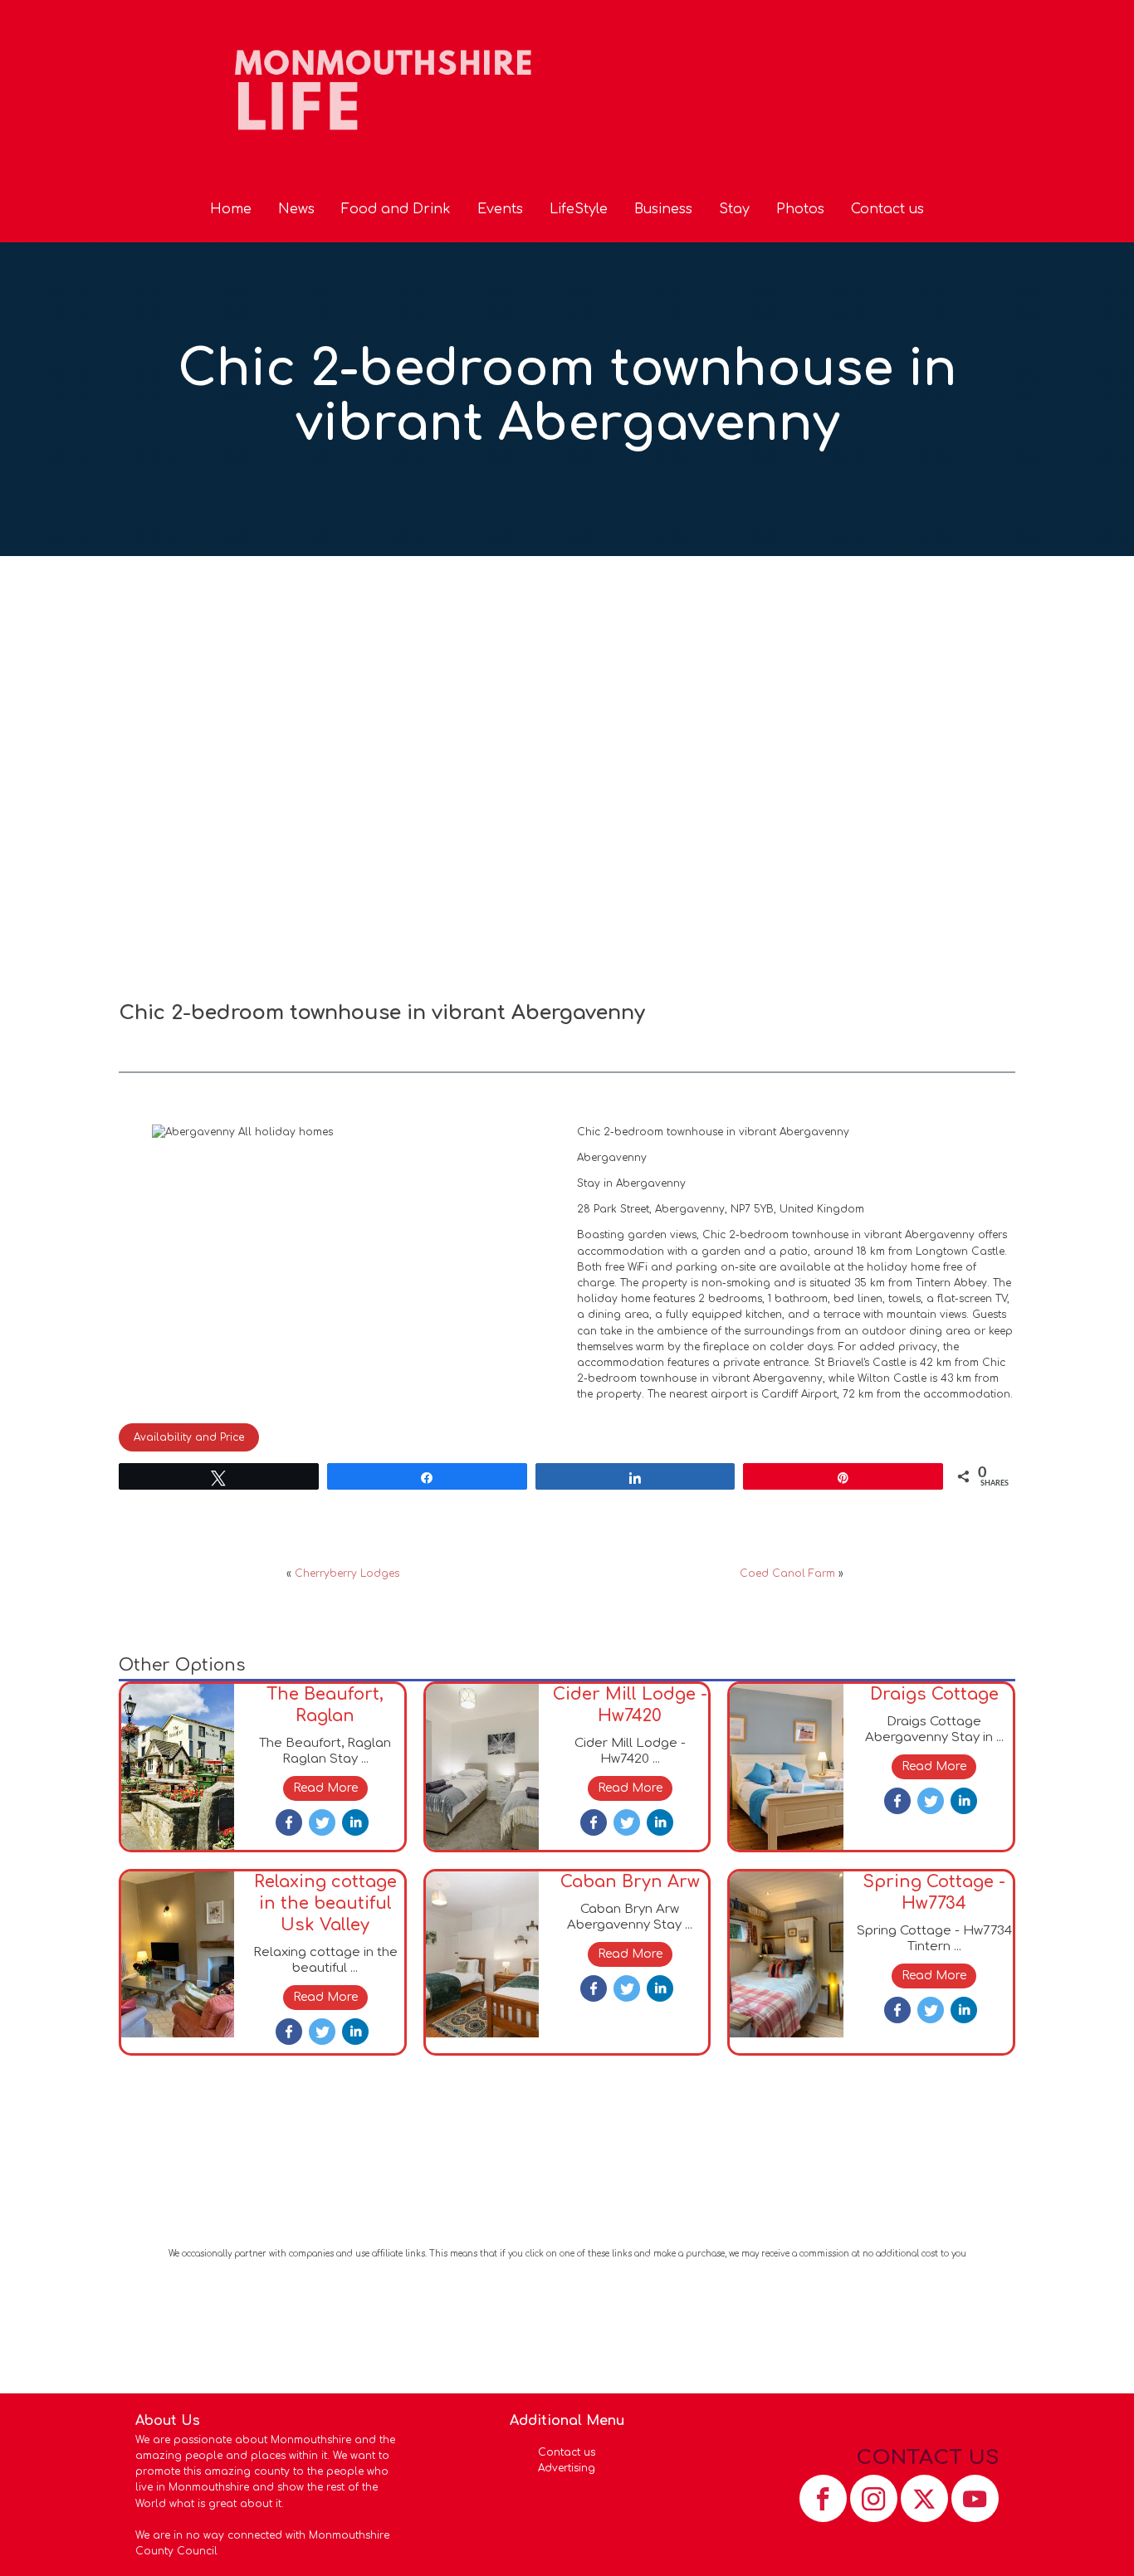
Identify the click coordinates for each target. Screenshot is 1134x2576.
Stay (734, 209)
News (296, 209)
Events (500, 209)
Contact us (887, 209)
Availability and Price (189, 1437)
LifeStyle (579, 209)
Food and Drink (396, 209)
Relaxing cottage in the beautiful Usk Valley (325, 1903)
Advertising (567, 2468)
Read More (325, 1788)
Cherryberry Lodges (347, 1573)
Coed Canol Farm (787, 1573)
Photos (800, 209)
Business (663, 209)
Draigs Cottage (934, 1694)
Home (231, 209)
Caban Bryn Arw (630, 1882)
